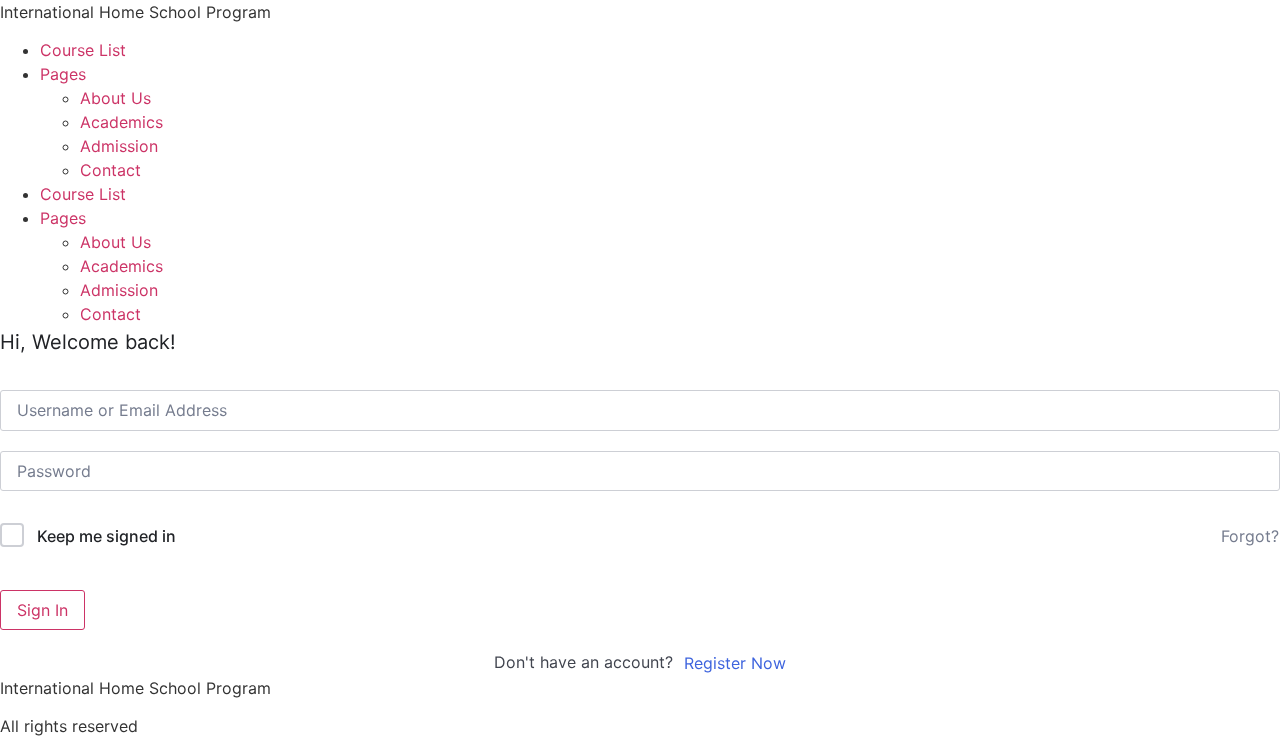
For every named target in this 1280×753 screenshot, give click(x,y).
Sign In (42, 610)
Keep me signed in (106, 536)
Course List (83, 50)
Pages (63, 74)
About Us (115, 98)
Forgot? (1250, 536)
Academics (121, 122)
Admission (119, 146)
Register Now (735, 663)
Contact (110, 170)
